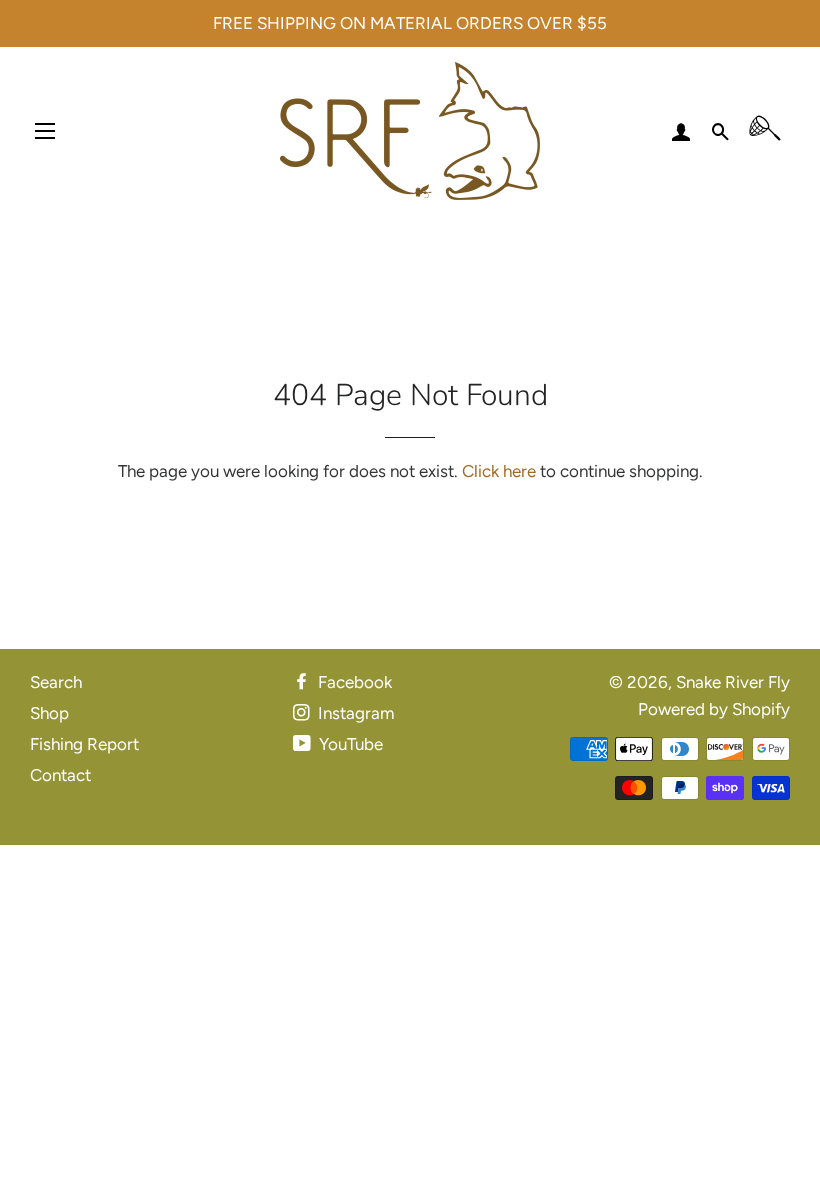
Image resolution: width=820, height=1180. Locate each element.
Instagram (354, 713)
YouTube (349, 744)
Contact (60, 775)
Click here (499, 471)
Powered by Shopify (714, 709)
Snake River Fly (733, 682)
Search (56, 682)
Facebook (353, 682)
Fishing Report (84, 744)
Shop (49, 713)
